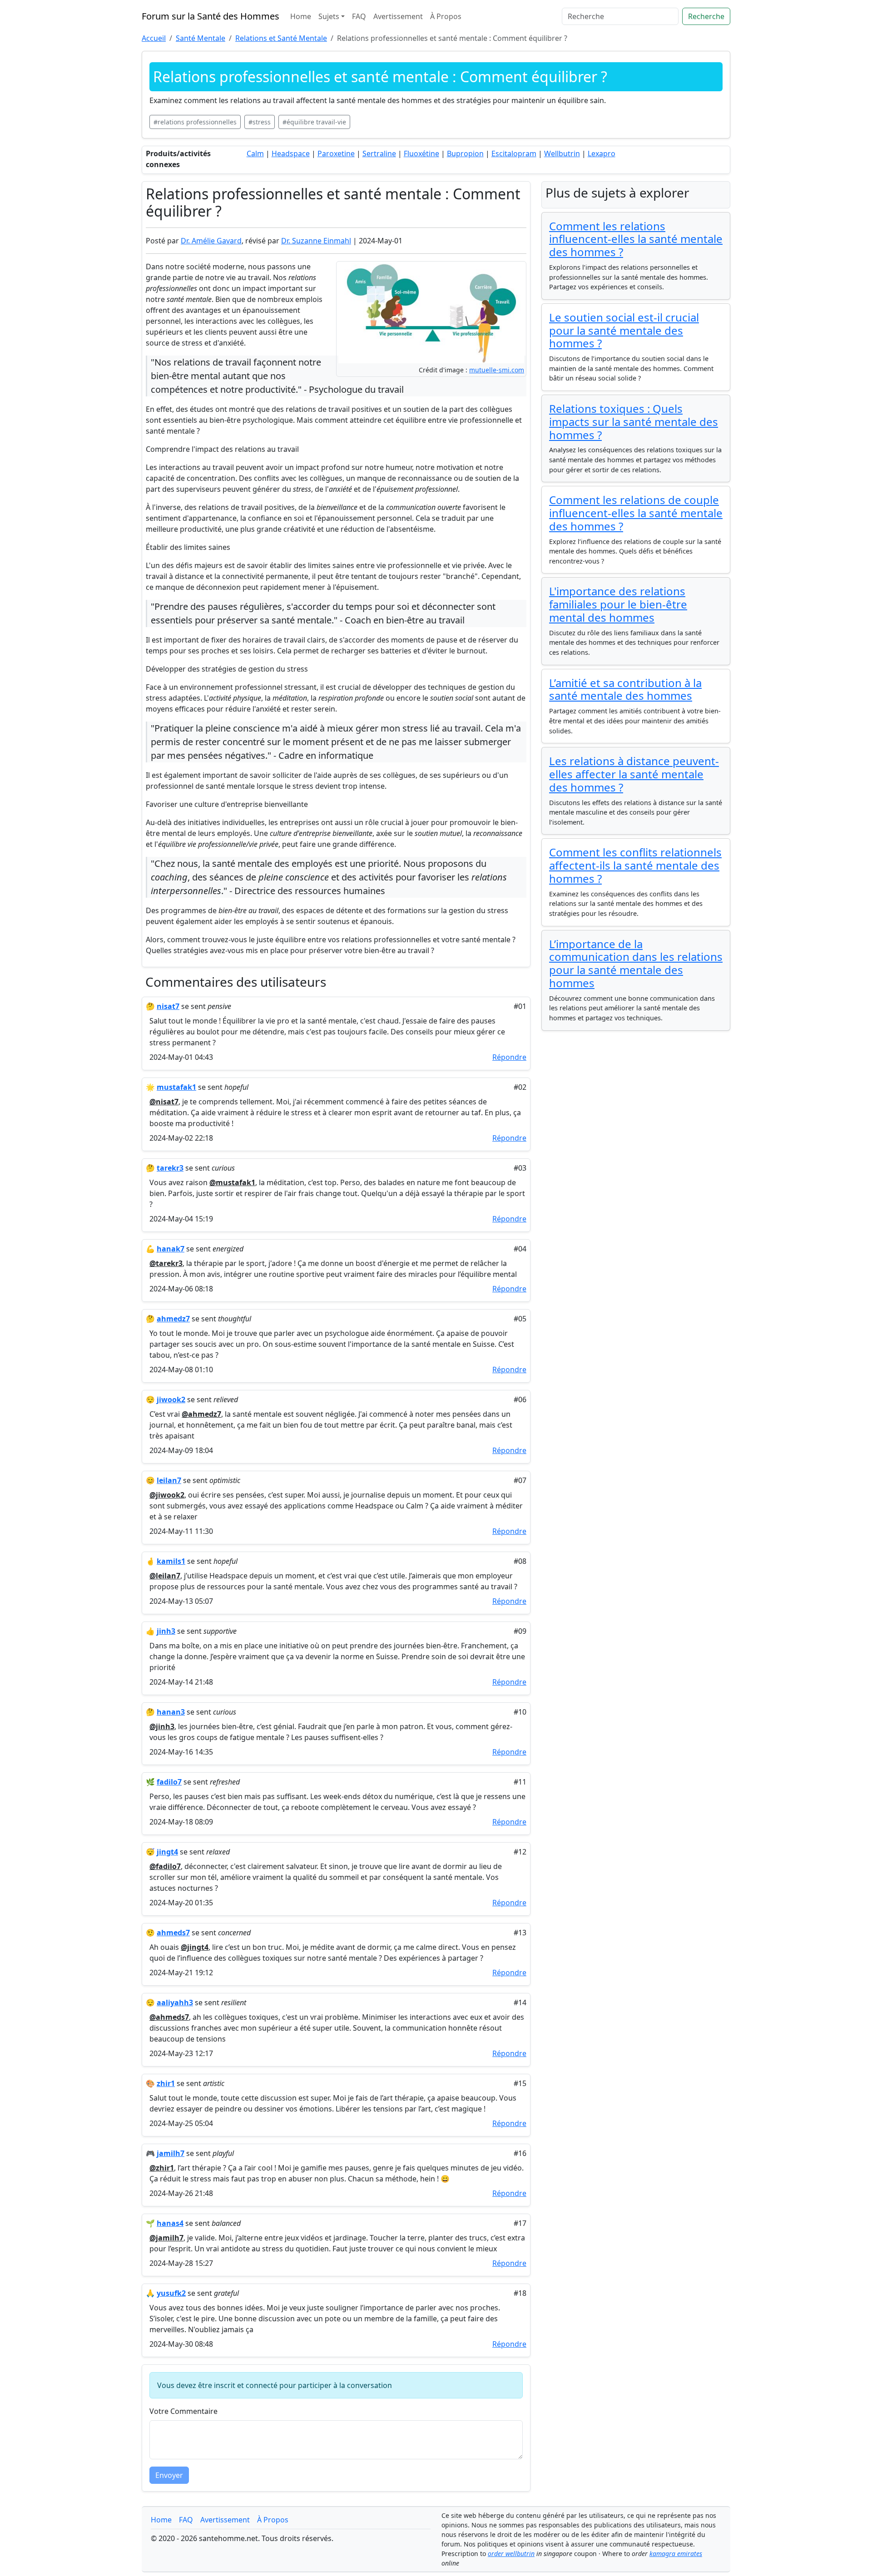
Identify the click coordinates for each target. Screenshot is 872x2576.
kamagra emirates (676, 2554)
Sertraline (379, 153)
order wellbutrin (511, 2554)
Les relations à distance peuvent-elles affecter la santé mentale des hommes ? (634, 774)
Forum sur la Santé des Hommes (211, 16)
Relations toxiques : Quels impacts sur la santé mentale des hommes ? (634, 422)
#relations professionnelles (195, 122)
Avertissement (398, 16)
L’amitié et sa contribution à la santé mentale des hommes (625, 689)
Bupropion (465, 153)
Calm (255, 153)
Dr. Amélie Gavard (211, 241)
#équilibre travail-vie (314, 122)
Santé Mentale (201, 38)
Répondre (509, 1057)
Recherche (706, 16)
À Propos (446, 16)
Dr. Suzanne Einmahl (316, 241)
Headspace (291, 153)
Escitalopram (514, 153)
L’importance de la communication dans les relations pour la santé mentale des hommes (636, 963)
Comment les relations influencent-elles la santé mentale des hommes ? (636, 239)
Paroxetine (336, 153)
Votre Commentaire (183, 2411)
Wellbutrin (562, 153)
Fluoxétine (421, 153)
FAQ (359, 16)
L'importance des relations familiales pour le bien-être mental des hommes (618, 604)
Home (301, 16)
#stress (260, 122)
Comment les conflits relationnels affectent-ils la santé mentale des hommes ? (635, 865)
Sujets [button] (329, 16)
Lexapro (602, 153)
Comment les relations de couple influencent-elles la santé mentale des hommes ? (636, 513)
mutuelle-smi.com (497, 370)
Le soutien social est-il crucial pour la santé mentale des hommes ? (624, 330)
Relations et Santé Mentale (281, 38)
